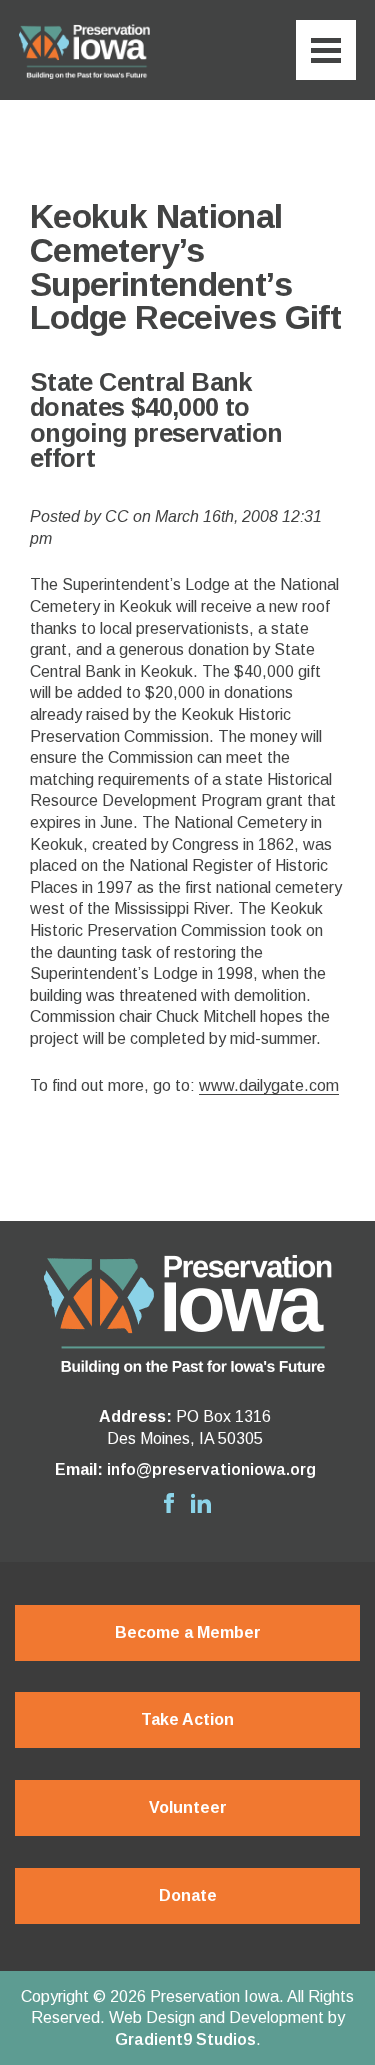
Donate (188, 1895)
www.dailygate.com (269, 1085)
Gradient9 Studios (185, 2039)
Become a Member (188, 1632)
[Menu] (326, 50)
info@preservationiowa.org (211, 1469)
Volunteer (188, 1807)
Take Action (187, 1719)
